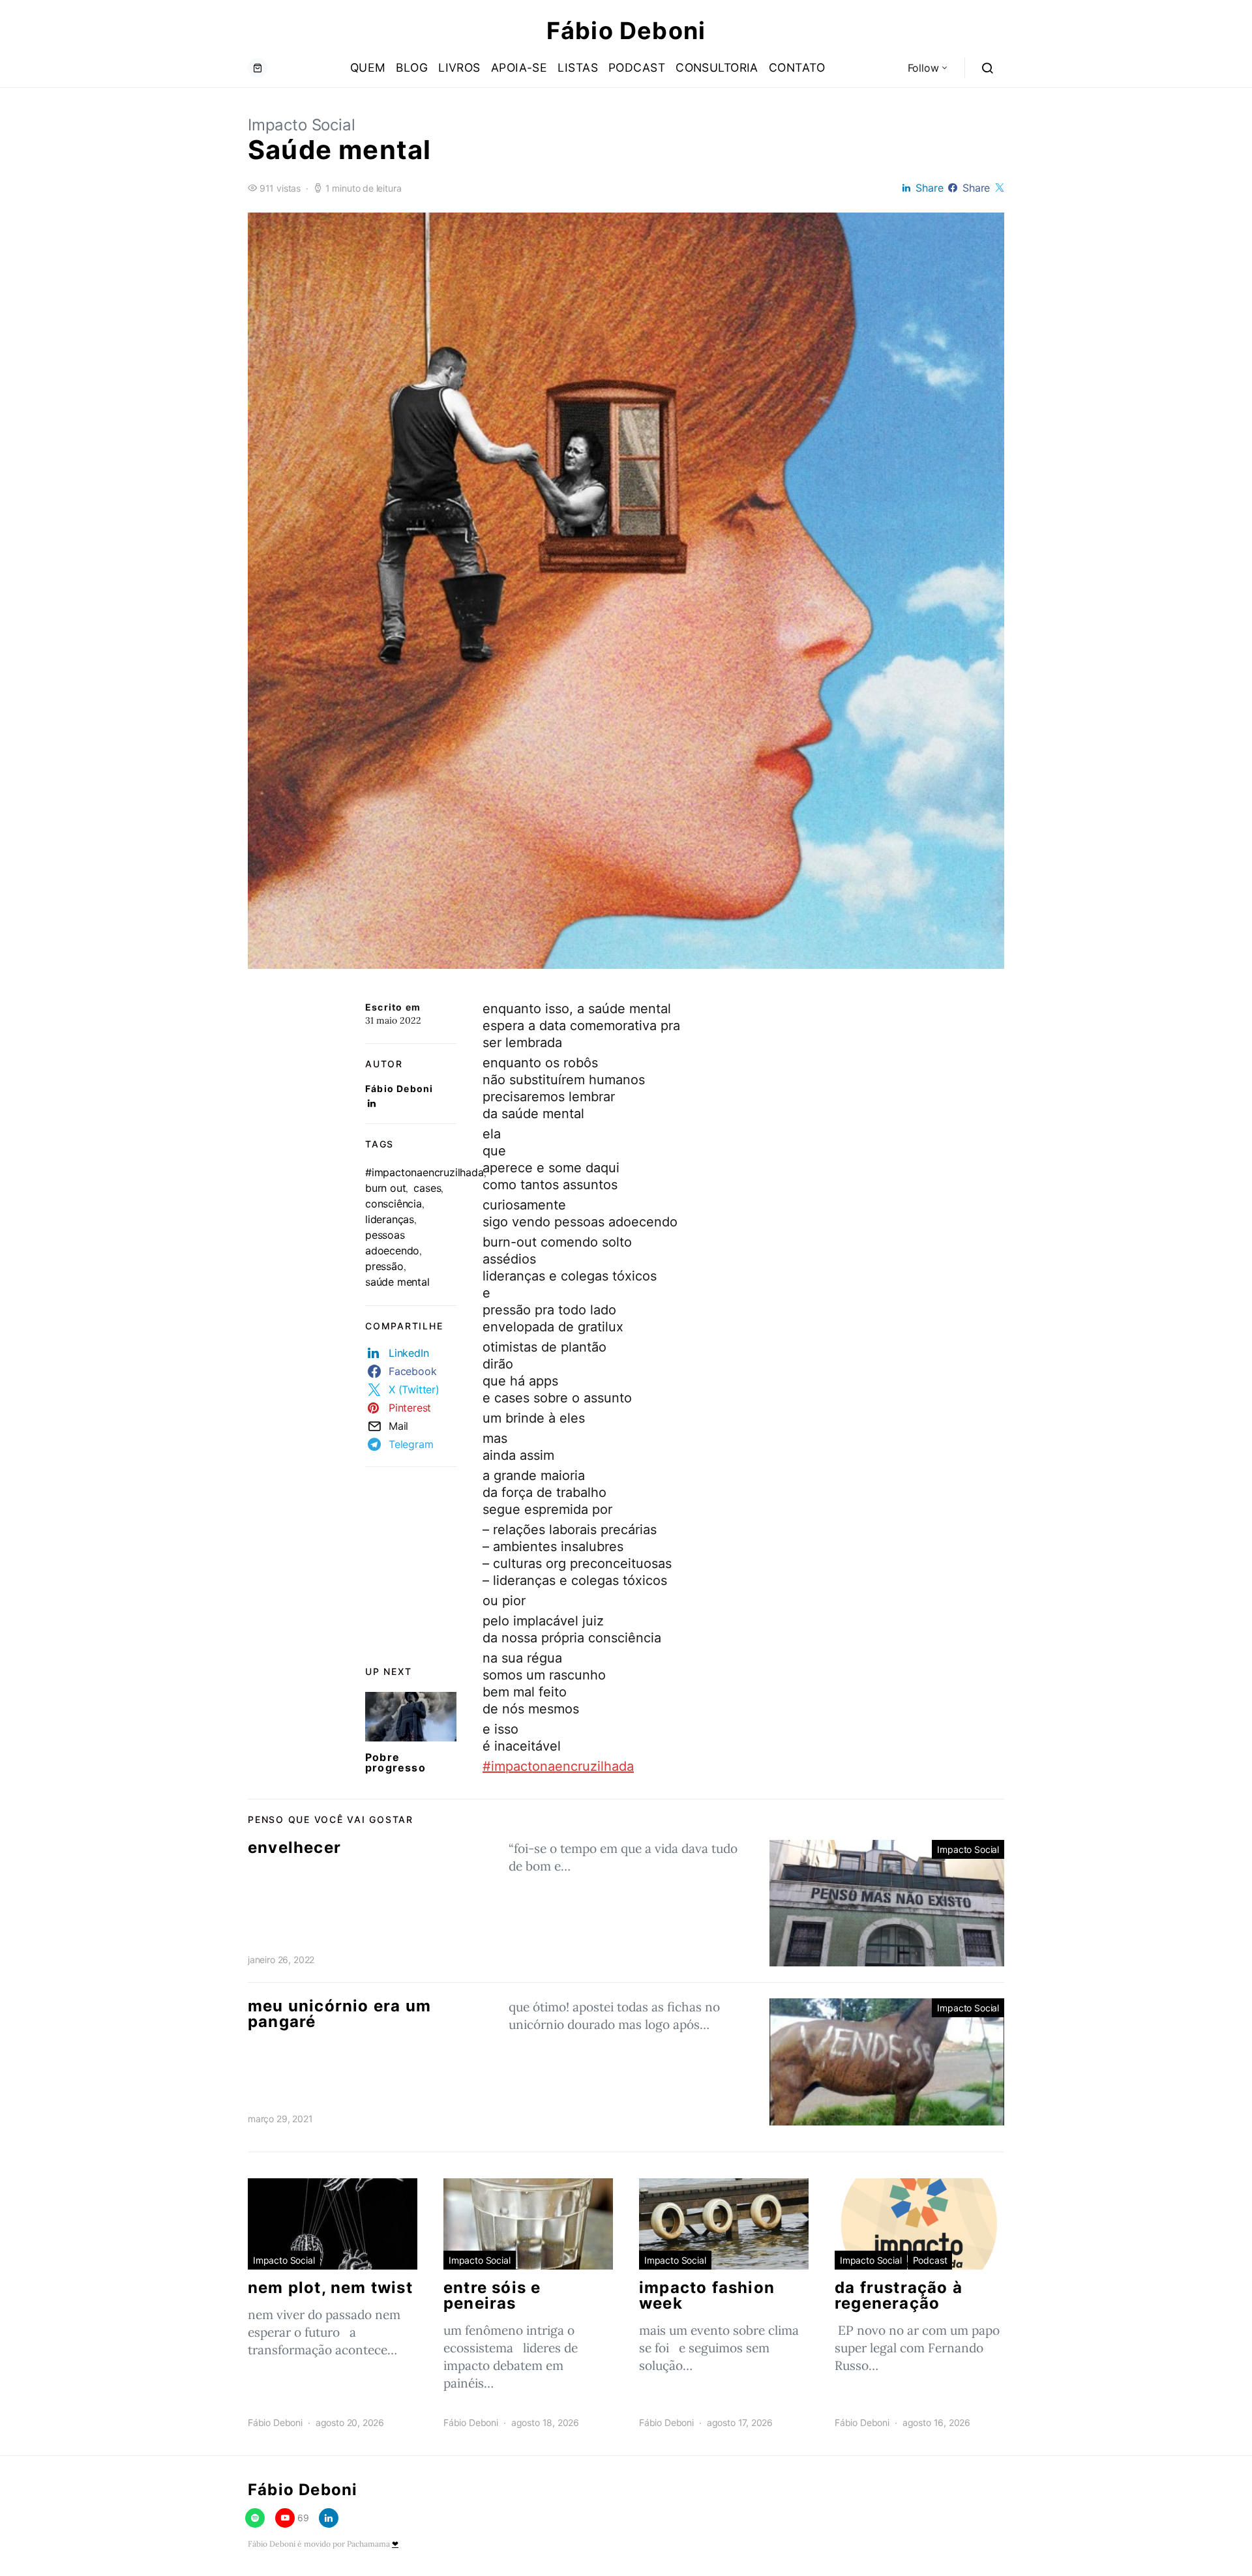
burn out (385, 1188)
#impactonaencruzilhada (425, 1172)
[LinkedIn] (329, 2518)
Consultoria (717, 67)
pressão (384, 1266)
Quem (368, 67)
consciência (394, 1204)
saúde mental (397, 1282)
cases (427, 1188)
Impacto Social (302, 125)
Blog (412, 67)
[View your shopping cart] (258, 68)
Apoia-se (519, 67)
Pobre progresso (395, 1762)
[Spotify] (255, 2518)
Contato (797, 67)
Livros (459, 67)
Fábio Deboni (626, 31)
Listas (578, 67)
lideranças (390, 1219)
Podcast (637, 67)
